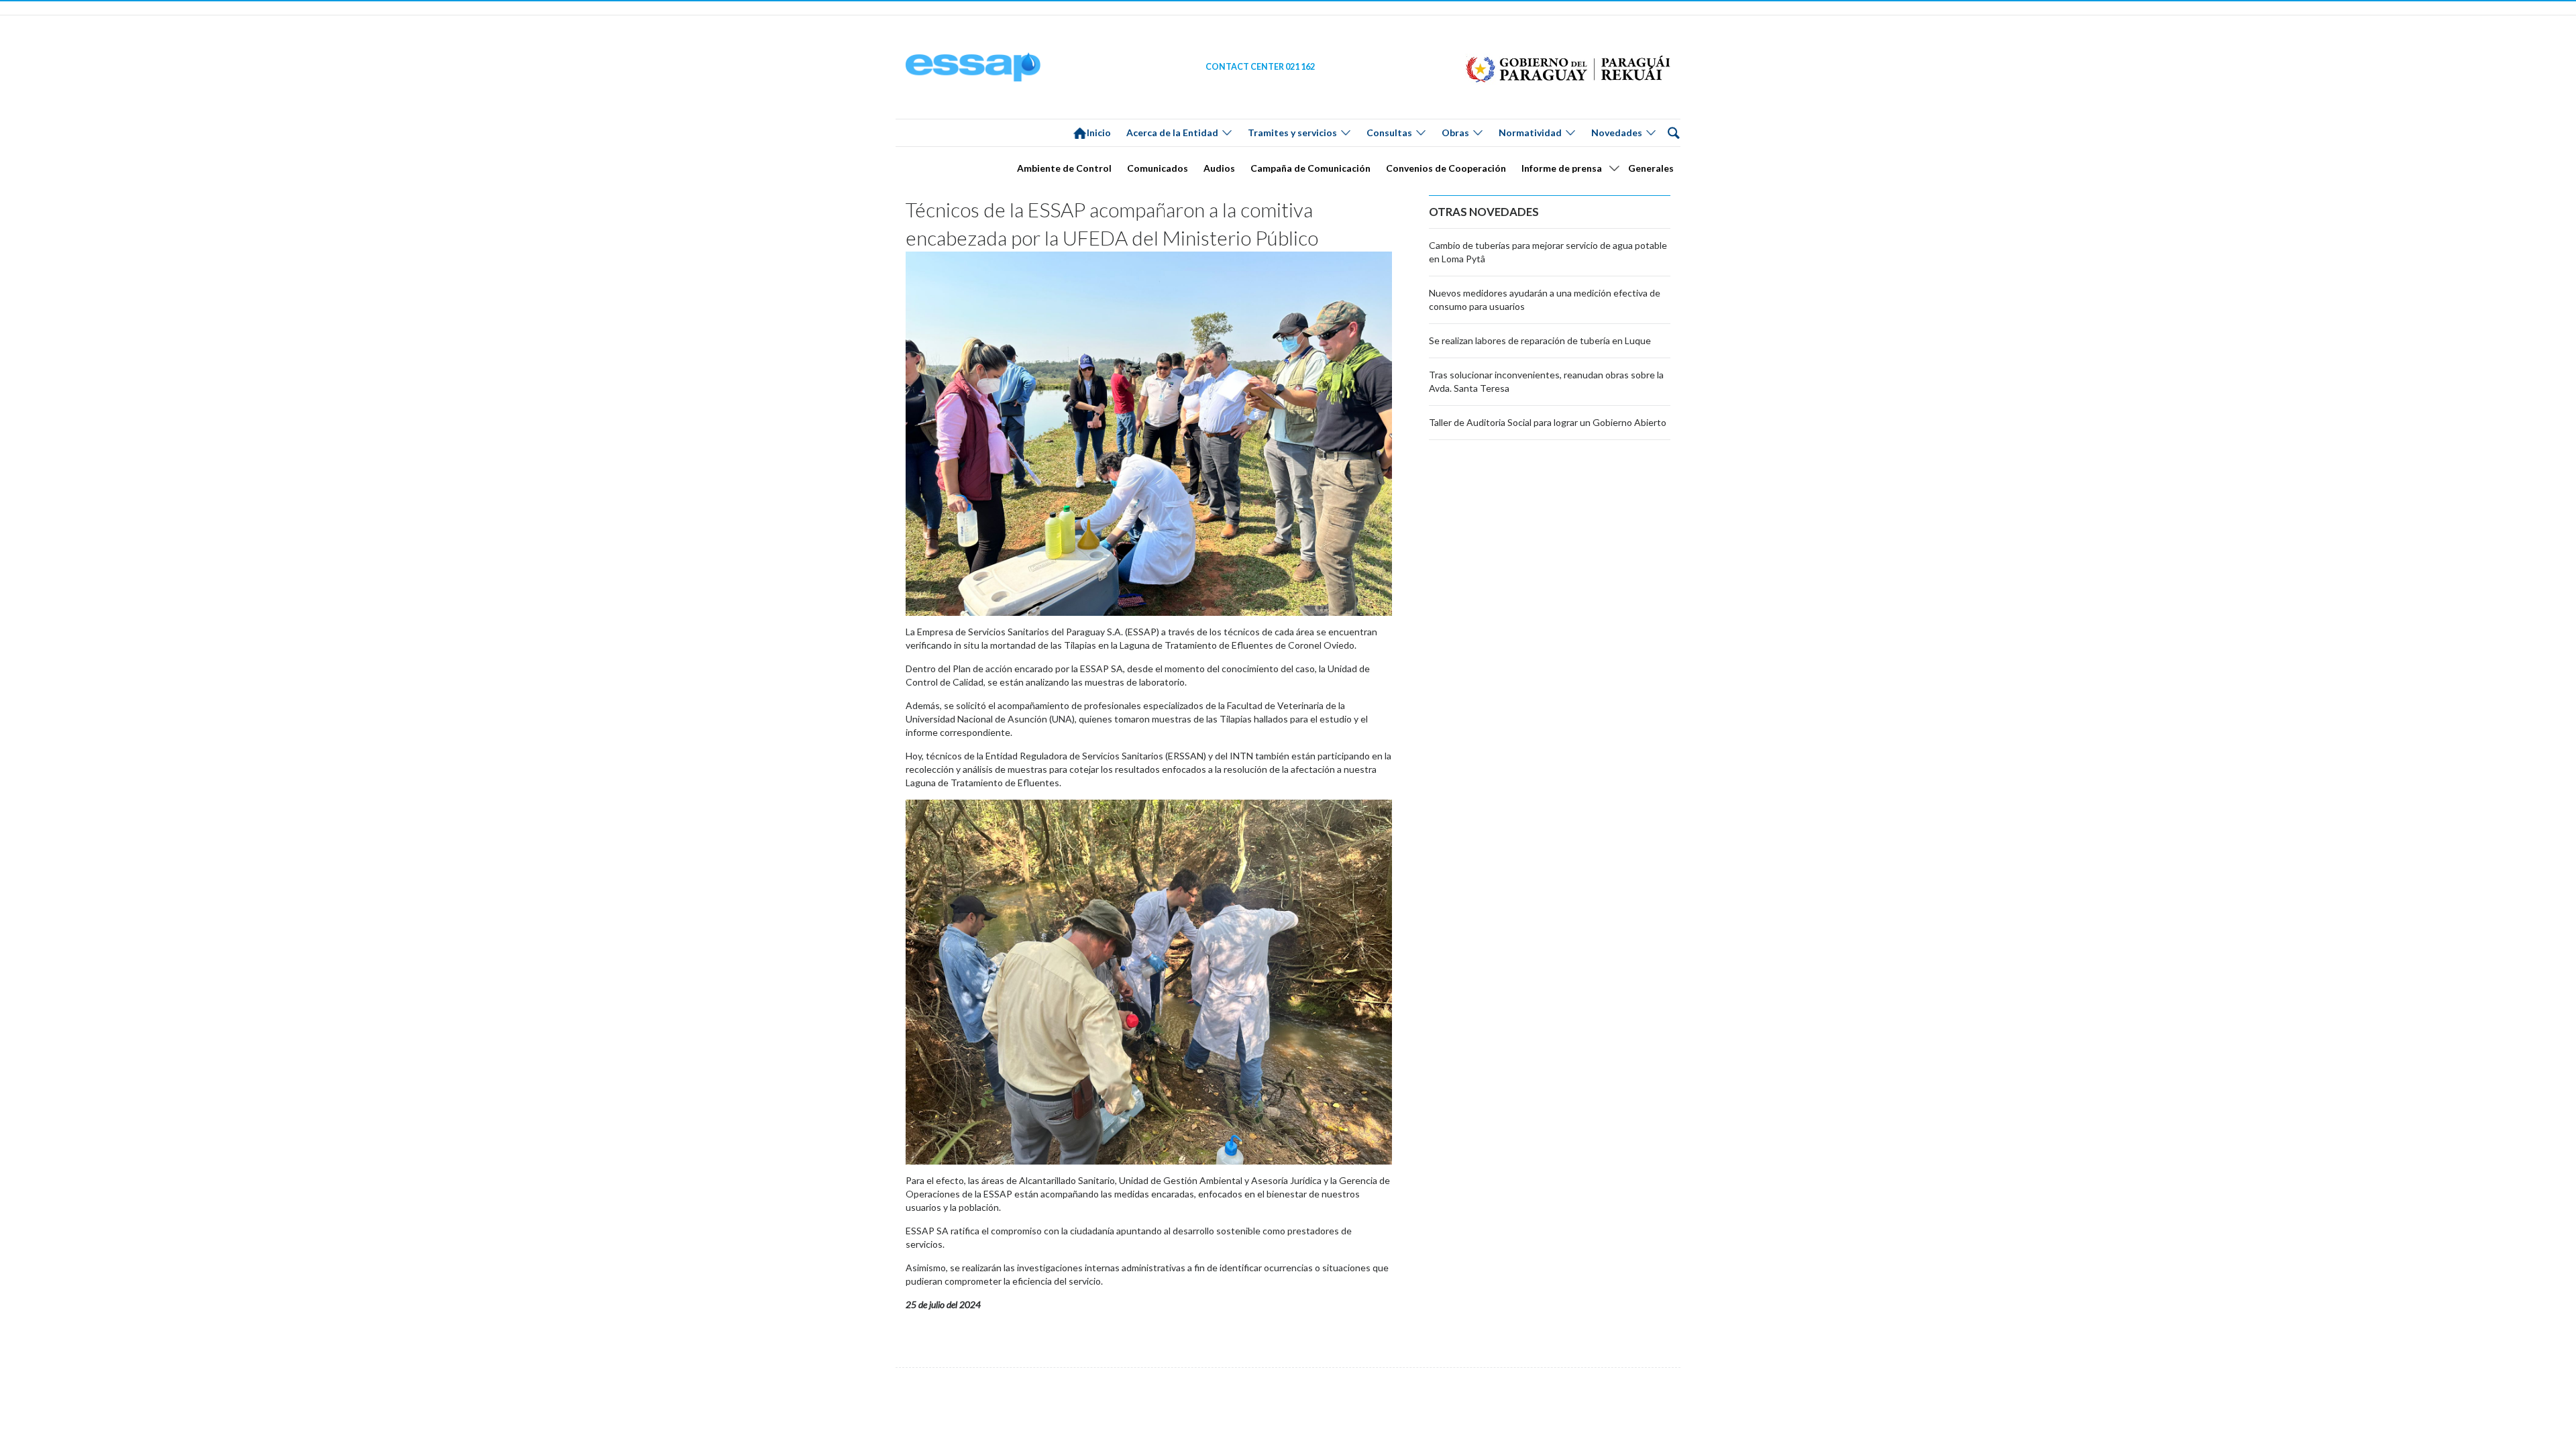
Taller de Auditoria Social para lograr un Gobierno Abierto (1548, 422)
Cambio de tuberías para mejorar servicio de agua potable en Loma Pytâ (1548, 252)
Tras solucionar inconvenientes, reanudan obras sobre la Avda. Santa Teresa (1546, 381)
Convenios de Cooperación (1446, 168)
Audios (1219, 168)
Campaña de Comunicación (1310, 168)
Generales (1651, 168)
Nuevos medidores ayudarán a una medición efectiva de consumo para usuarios (1545, 300)
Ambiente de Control (1064, 168)
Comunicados (1158, 168)
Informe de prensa (1562, 168)
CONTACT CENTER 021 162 (1260, 67)
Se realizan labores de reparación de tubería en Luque (1540, 340)
